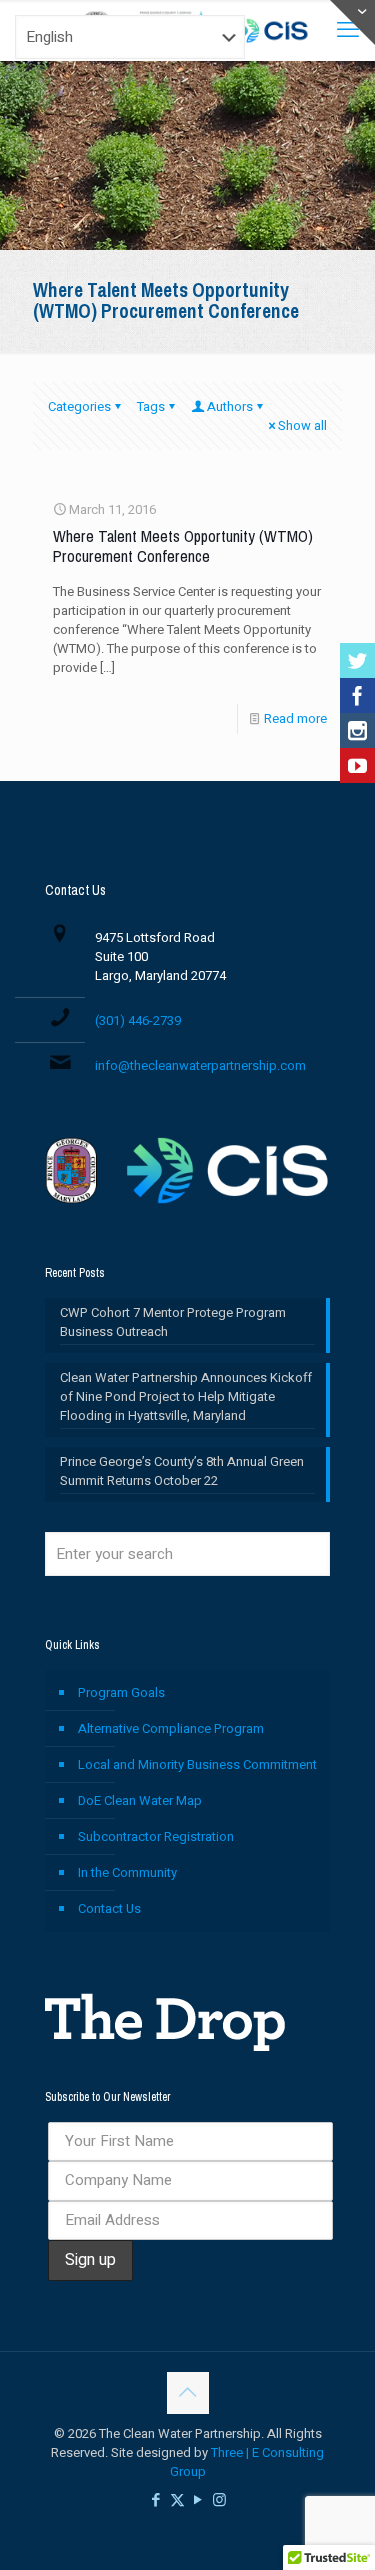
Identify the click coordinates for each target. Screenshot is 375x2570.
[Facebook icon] (156, 2500)
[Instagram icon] (219, 2500)
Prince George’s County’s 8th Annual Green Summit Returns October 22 (182, 1471)
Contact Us (109, 1908)
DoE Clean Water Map (140, 1800)
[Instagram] (357, 730)
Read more (295, 718)
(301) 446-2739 (138, 1020)
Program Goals (121, 1692)
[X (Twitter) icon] (177, 2500)
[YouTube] (357, 765)
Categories (79, 406)
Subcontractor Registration (156, 1836)
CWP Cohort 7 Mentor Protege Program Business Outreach (173, 1322)
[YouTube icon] (198, 2500)
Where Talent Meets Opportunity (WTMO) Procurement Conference (183, 546)
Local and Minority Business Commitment (197, 1764)
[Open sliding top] (352, 22)
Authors (230, 406)
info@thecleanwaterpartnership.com (200, 1065)
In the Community (127, 1872)
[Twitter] (357, 660)
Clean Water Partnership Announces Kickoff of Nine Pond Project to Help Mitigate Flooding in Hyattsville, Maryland (186, 1396)
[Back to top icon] (188, 2393)
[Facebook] (357, 695)
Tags (151, 406)
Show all (302, 425)
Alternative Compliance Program (171, 1728)
